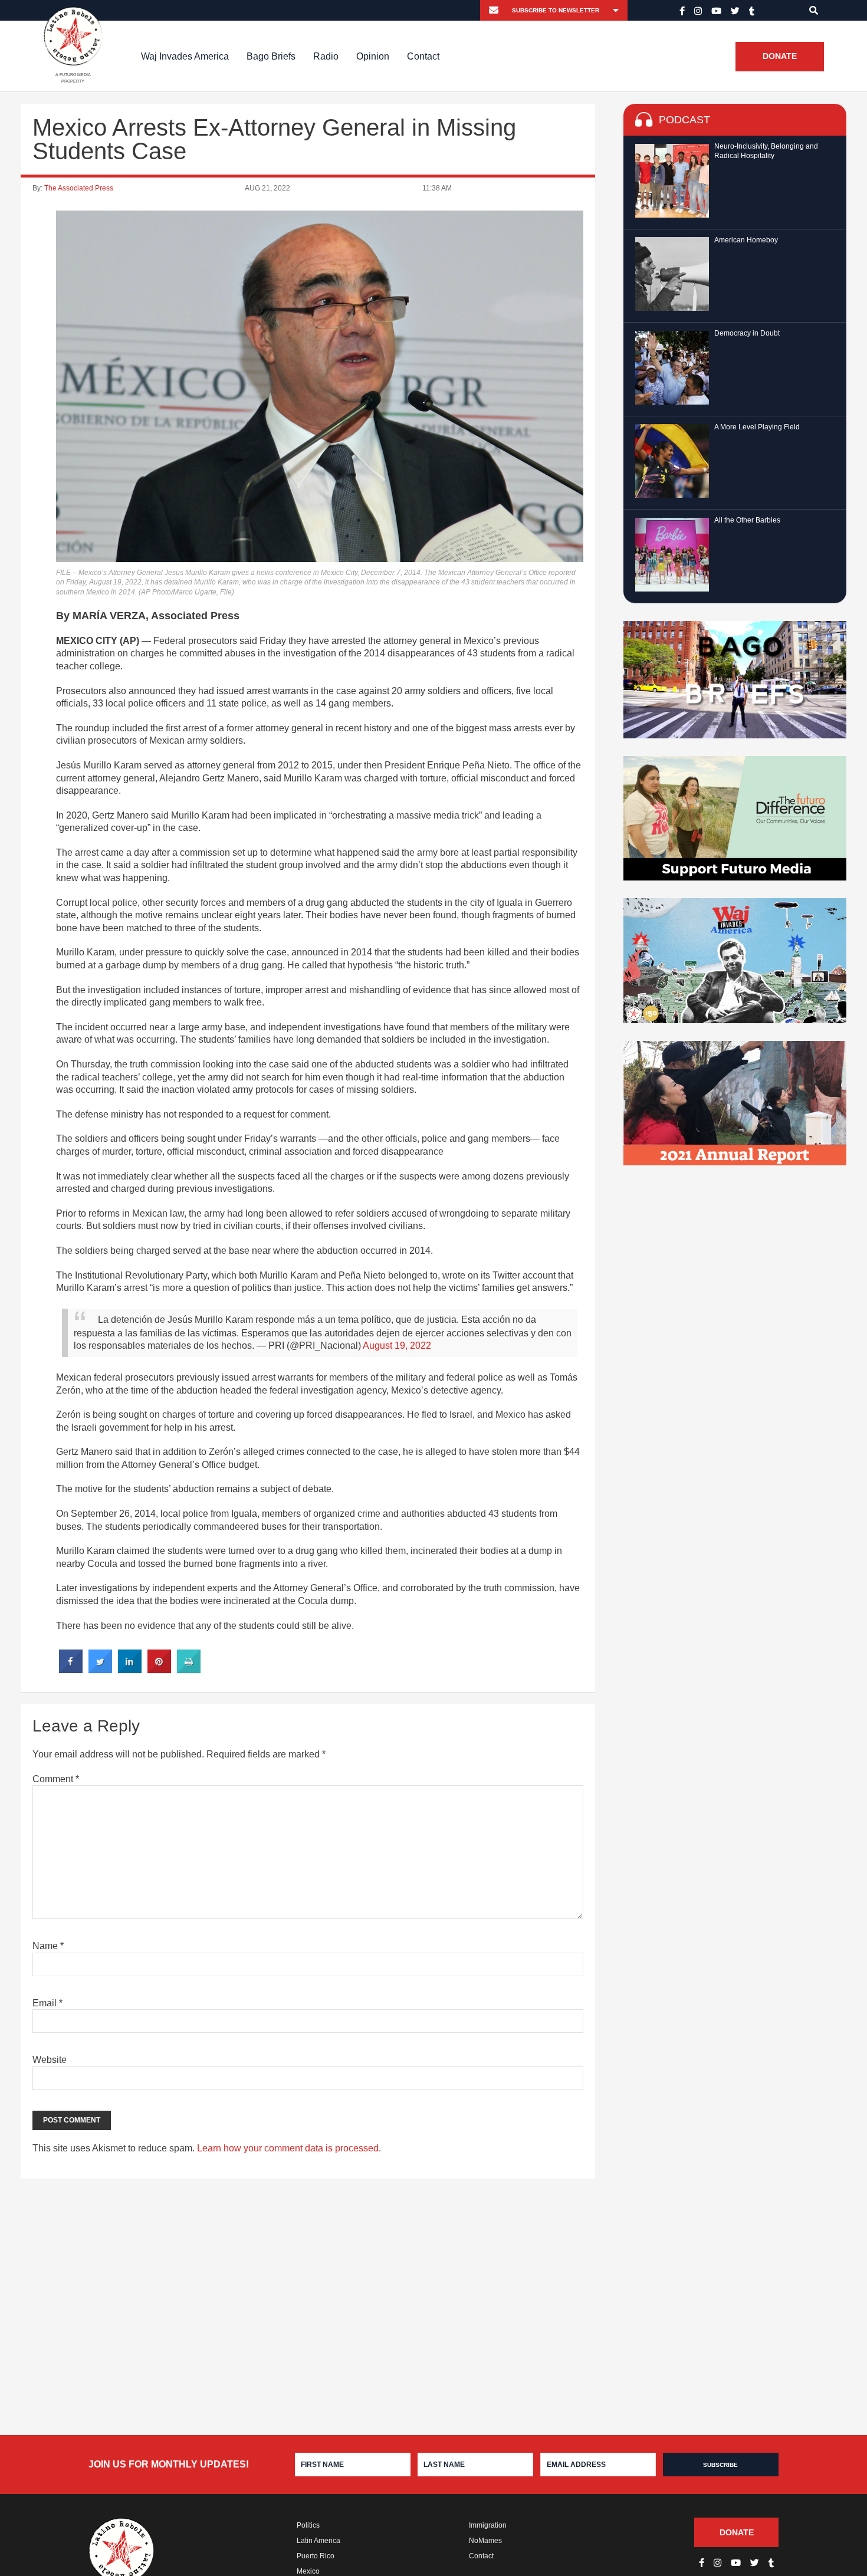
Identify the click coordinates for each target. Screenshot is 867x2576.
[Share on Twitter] (100, 1670)
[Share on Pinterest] (159, 1670)
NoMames (485, 2541)
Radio (326, 56)
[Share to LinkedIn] (130, 1670)
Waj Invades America (185, 56)
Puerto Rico (316, 2556)
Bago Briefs (271, 56)
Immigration (488, 2525)
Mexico (308, 2571)
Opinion (373, 56)
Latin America (318, 2541)
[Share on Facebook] (71, 1670)
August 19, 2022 (397, 1345)
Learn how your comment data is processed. (289, 2148)
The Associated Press (79, 188)
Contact (423, 56)
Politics (308, 2525)
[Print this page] (189, 1670)
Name (48, 1946)
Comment (56, 1779)
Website (50, 2060)
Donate (780, 57)
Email (47, 2003)
